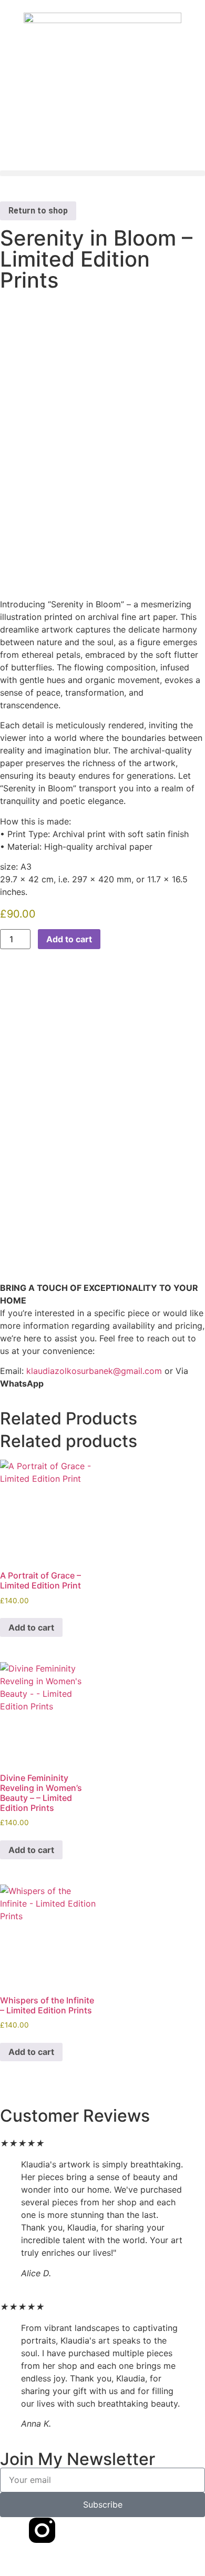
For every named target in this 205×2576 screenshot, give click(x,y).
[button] (102, 173)
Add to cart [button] (31, 1627)
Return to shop (38, 211)
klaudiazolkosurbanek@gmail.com (94, 1371)
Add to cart (69, 939)
